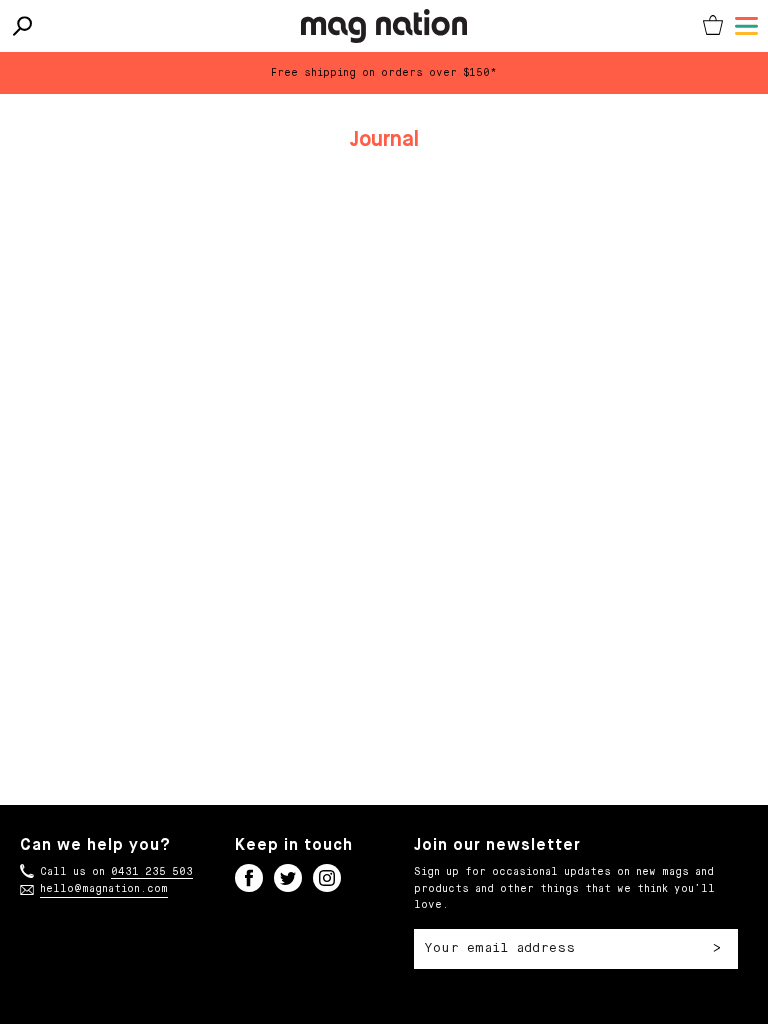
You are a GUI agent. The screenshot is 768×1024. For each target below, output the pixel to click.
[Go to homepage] (384, 26)
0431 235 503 (152, 872)
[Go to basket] (713, 26)
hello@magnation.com (104, 889)
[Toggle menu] (746, 26)
